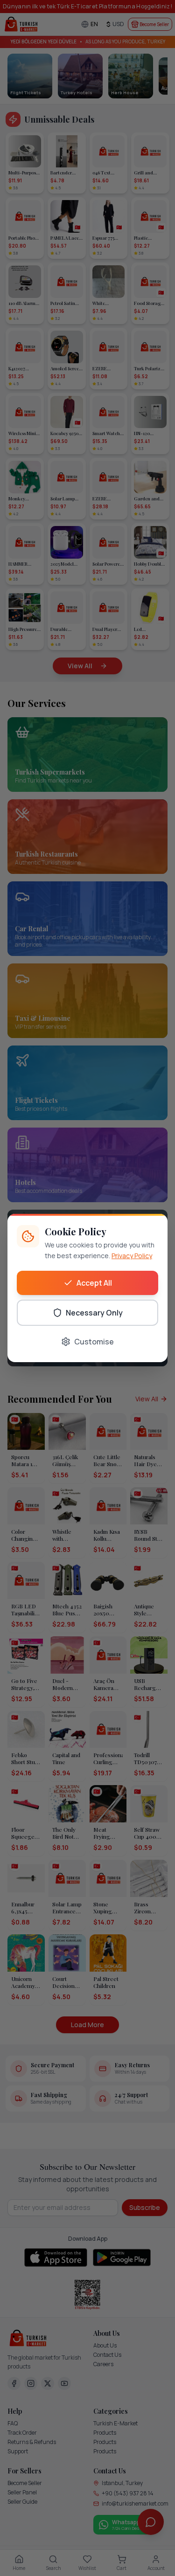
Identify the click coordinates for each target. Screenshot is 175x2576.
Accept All (94, 1283)
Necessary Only (94, 1313)
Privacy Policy (132, 1256)
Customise (94, 1342)
